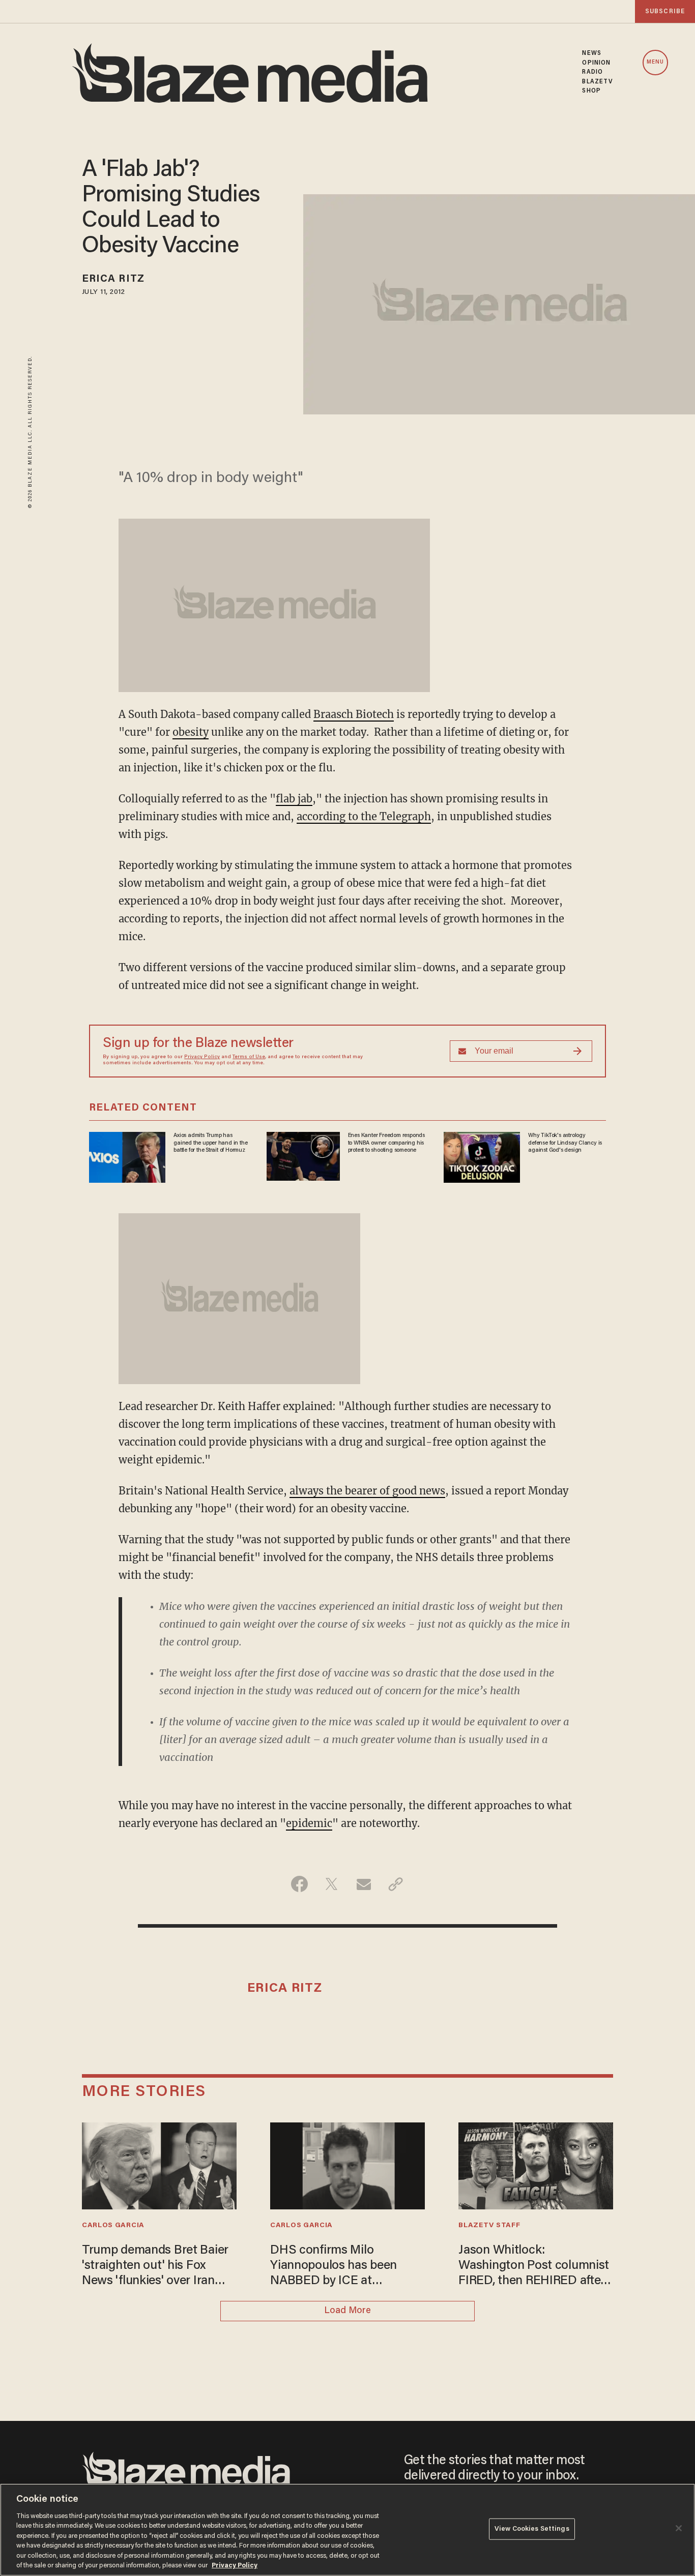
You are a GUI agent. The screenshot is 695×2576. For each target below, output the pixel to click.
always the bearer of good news (367, 1491)
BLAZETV (598, 82)
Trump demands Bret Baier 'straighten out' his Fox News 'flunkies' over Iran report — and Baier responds (155, 2267)
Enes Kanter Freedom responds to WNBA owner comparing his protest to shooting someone (386, 1143)
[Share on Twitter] (331, 1884)
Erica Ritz (113, 279)
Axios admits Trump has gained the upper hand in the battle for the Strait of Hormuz (210, 1143)
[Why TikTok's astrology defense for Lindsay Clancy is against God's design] (482, 1156)
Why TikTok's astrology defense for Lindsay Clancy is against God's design (565, 1143)
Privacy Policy (202, 1057)
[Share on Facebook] (299, 1884)
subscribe (665, 11)
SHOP (591, 91)
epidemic (309, 1823)
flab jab (294, 799)
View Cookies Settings (532, 2529)
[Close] (679, 2528)
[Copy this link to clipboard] (396, 1884)
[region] (347, 2530)
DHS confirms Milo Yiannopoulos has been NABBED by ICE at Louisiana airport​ (334, 2267)
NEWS (591, 53)
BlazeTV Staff (489, 2226)
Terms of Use (249, 1057)
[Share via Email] (364, 1884)
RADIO (592, 72)
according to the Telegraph (364, 816)
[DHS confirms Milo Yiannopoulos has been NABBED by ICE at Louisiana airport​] (347, 2164)
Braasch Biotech (354, 714)
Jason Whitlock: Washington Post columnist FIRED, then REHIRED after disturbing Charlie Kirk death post (534, 2267)
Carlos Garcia (113, 2226)
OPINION (596, 63)
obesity (191, 732)
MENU (655, 62)
